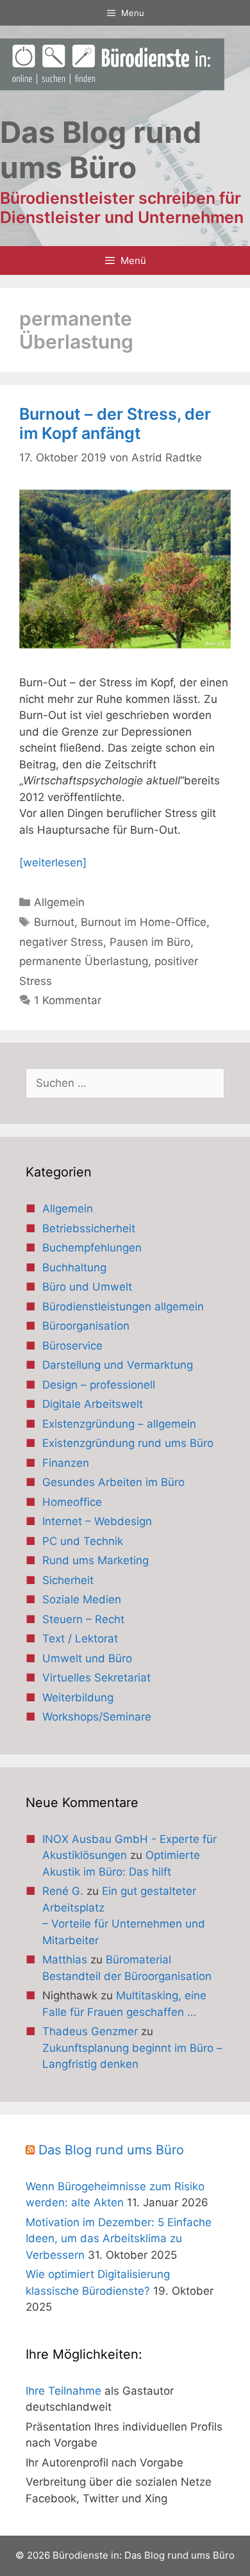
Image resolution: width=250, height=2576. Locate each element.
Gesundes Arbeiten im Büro (113, 1482)
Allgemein (59, 902)
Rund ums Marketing (96, 1560)
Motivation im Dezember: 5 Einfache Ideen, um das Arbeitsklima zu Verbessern (119, 2239)
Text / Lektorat (80, 1639)
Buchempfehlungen (92, 1248)
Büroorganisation (86, 1326)
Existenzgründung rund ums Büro (128, 1443)
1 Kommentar (68, 1000)
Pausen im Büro (150, 942)
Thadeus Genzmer (90, 2031)
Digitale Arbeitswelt (93, 1404)
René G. (63, 1891)
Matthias (65, 1960)
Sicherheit (68, 1580)
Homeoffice (72, 1502)
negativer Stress (61, 942)
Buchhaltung (74, 1267)
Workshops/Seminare (97, 1717)
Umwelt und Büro (87, 1658)
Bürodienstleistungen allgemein (123, 1307)
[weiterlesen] (53, 863)
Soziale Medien (82, 1599)
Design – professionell (99, 1385)
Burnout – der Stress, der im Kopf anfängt (115, 424)
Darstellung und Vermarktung (118, 1365)
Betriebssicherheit (89, 1228)
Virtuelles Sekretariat (96, 1678)
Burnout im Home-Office (144, 922)
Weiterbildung (78, 1697)
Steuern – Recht (83, 1619)
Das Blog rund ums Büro (111, 2150)
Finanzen (66, 1463)
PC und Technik (83, 1541)
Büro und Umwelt (87, 1287)
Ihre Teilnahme (63, 2391)
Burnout (54, 922)
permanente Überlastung (84, 961)
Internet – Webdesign (97, 1521)
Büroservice (72, 1346)
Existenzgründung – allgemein (119, 1424)
